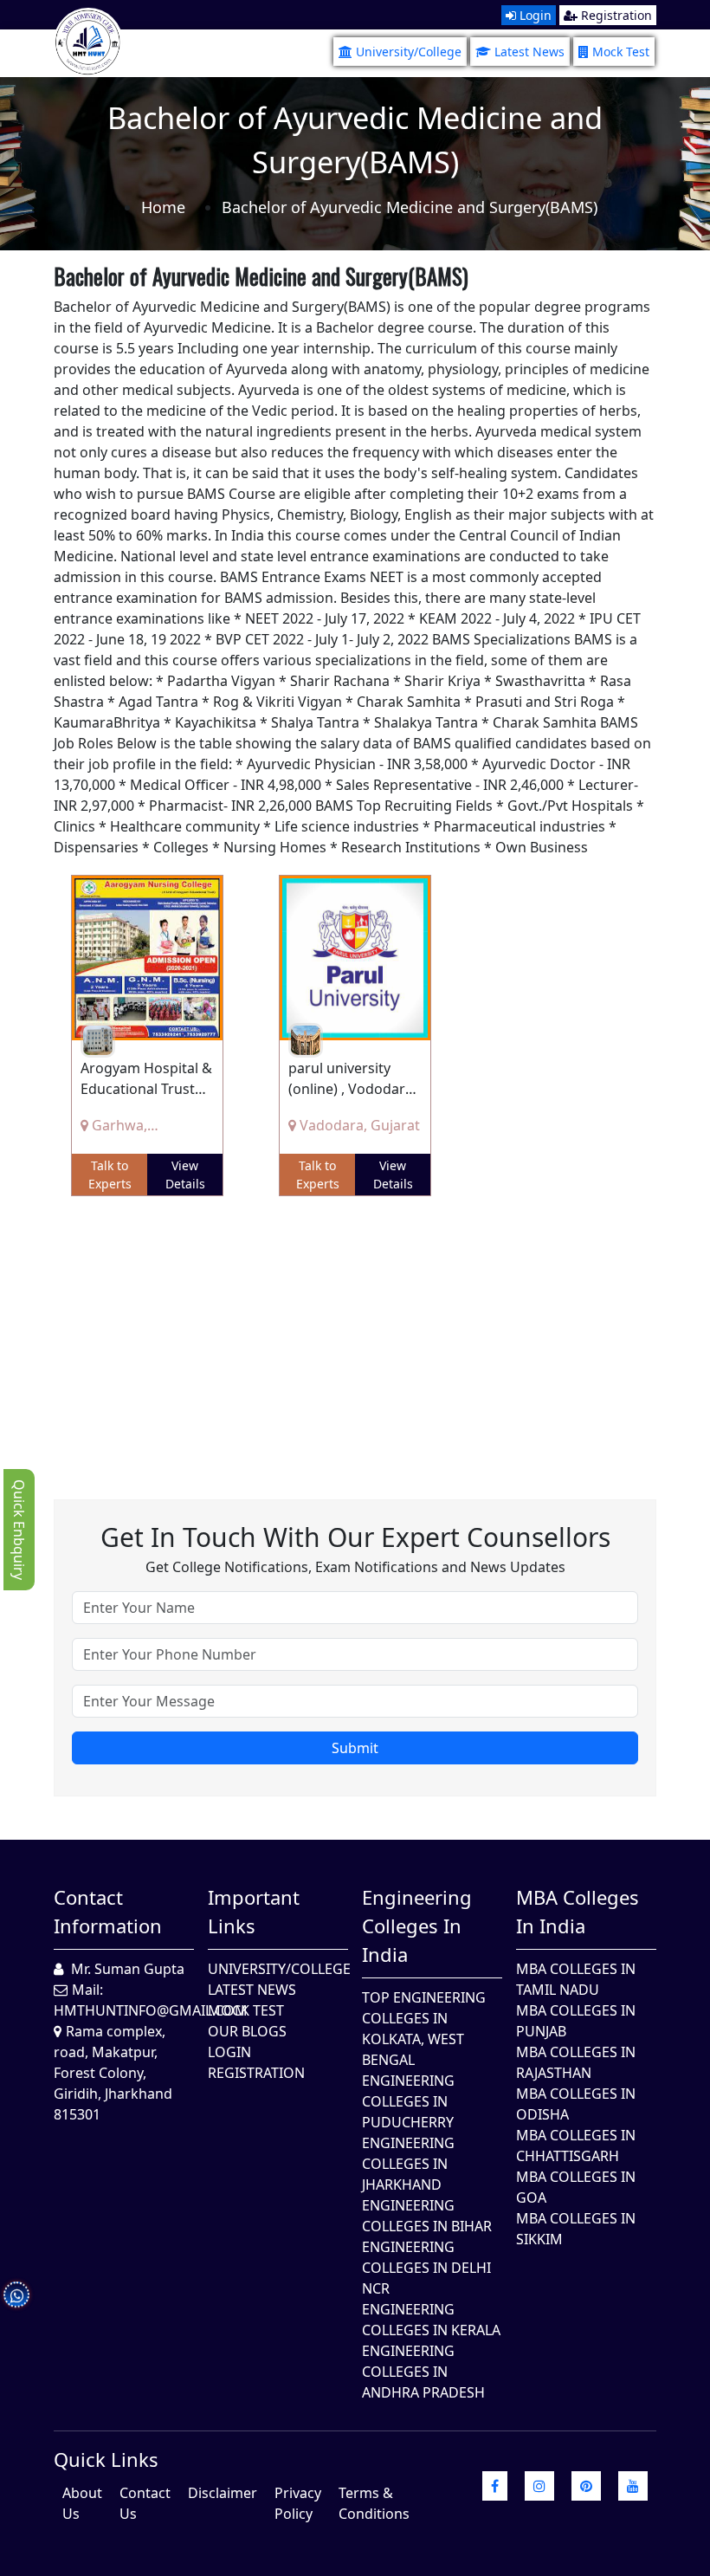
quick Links (106, 2459)
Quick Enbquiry (19, 1530)
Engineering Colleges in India (417, 1926)
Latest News (529, 52)
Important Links (254, 1911)
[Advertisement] (355, 1335)
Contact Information (108, 1911)
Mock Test (621, 52)
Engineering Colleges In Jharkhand (408, 2164)
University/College (409, 52)
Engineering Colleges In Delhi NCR (426, 2268)
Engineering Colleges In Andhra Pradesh (423, 2372)
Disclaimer (223, 2493)
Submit (355, 1748)
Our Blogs (247, 2031)
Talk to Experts (110, 1175)
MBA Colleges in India (578, 1911)
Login (534, 15)
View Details (185, 1175)
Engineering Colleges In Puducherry (408, 2101)
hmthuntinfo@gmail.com (151, 2010)
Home (163, 207)
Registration (615, 15)
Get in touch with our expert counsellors (355, 1537)
